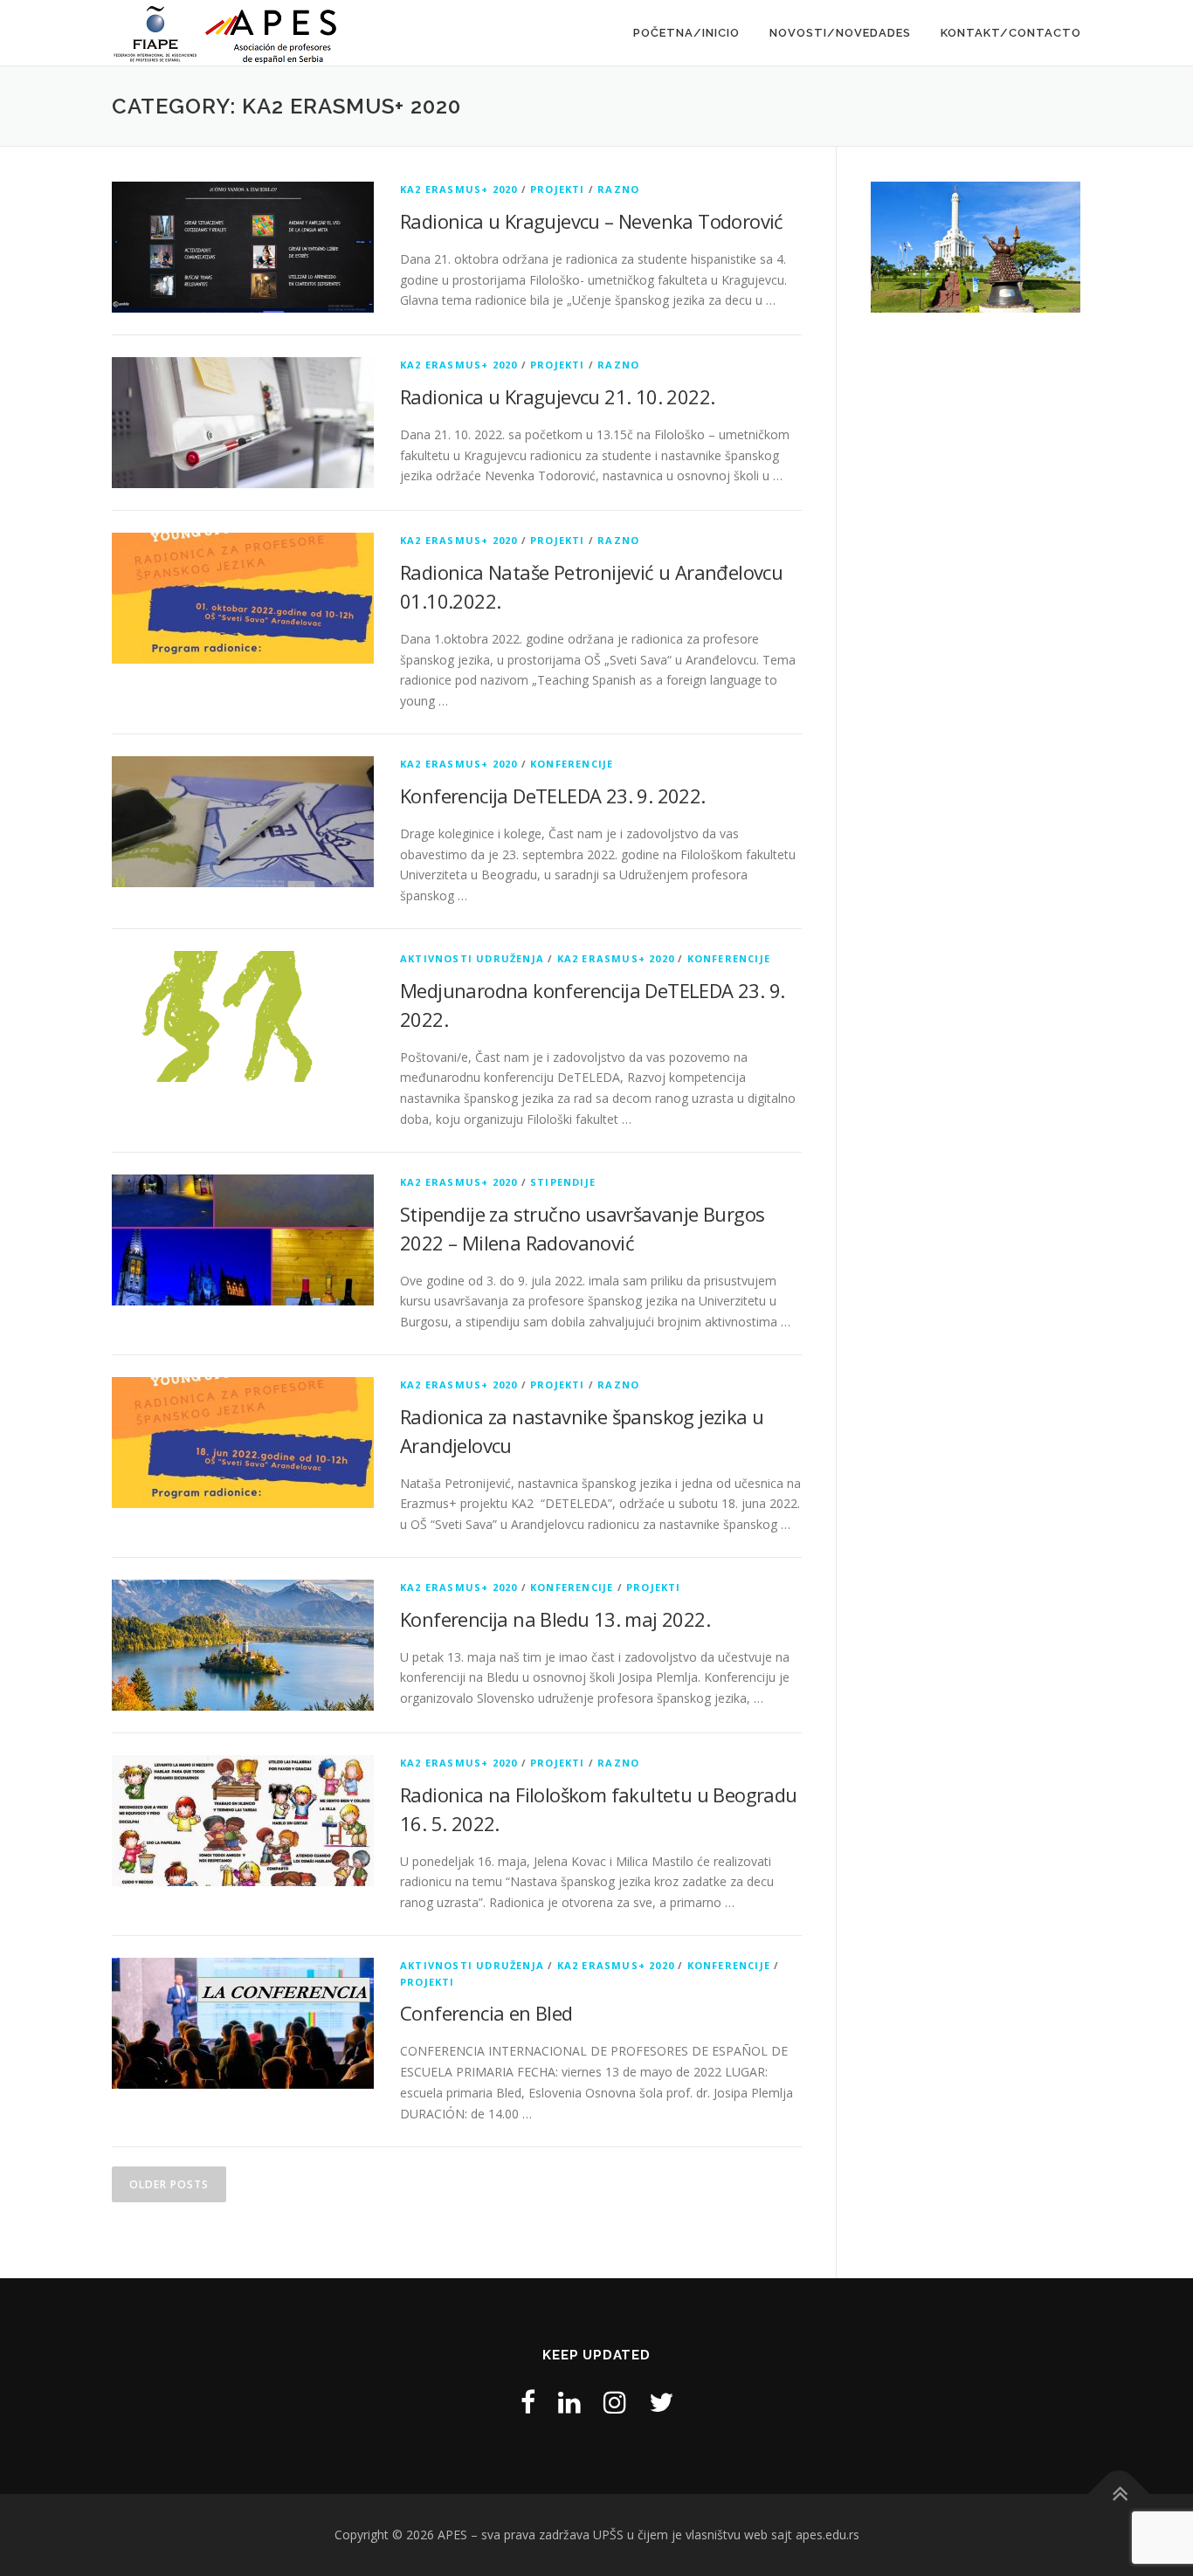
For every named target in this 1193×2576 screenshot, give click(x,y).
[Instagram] (615, 2402)
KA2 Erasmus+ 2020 (459, 189)
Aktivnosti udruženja (472, 958)
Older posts (169, 2184)
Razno (618, 189)
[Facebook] (528, 2402)
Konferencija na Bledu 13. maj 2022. (555, 1619)
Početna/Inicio (686, 33)
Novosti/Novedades (840, 33)
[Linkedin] (569, 2402)
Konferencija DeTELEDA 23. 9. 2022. (553, 796)
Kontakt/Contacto (1011, 33)
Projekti (558, 189)
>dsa (1111, 243)
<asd (840, 243)
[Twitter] (661, 2402)
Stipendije (563, 1182)
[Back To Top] (1119, 2494)
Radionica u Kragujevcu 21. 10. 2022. (557, 396)
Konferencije (572, 764)
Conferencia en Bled (486, 2013)
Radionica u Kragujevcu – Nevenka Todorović (592, 221)
